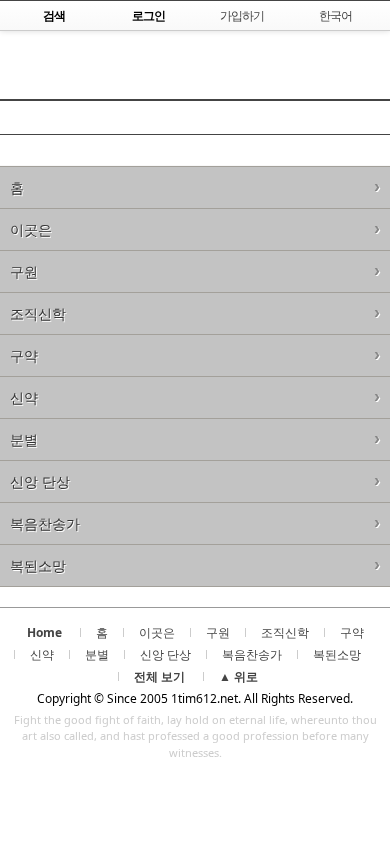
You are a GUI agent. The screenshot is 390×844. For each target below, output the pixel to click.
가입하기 (242, 15)
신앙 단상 (40, 481)
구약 (24, 355)
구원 (24, 271)
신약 (24, 397)
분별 (24, 439)
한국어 (335, 15)
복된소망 (38, 565)
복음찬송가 (45, 523)
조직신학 (38, 313)
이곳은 (31, 229)
